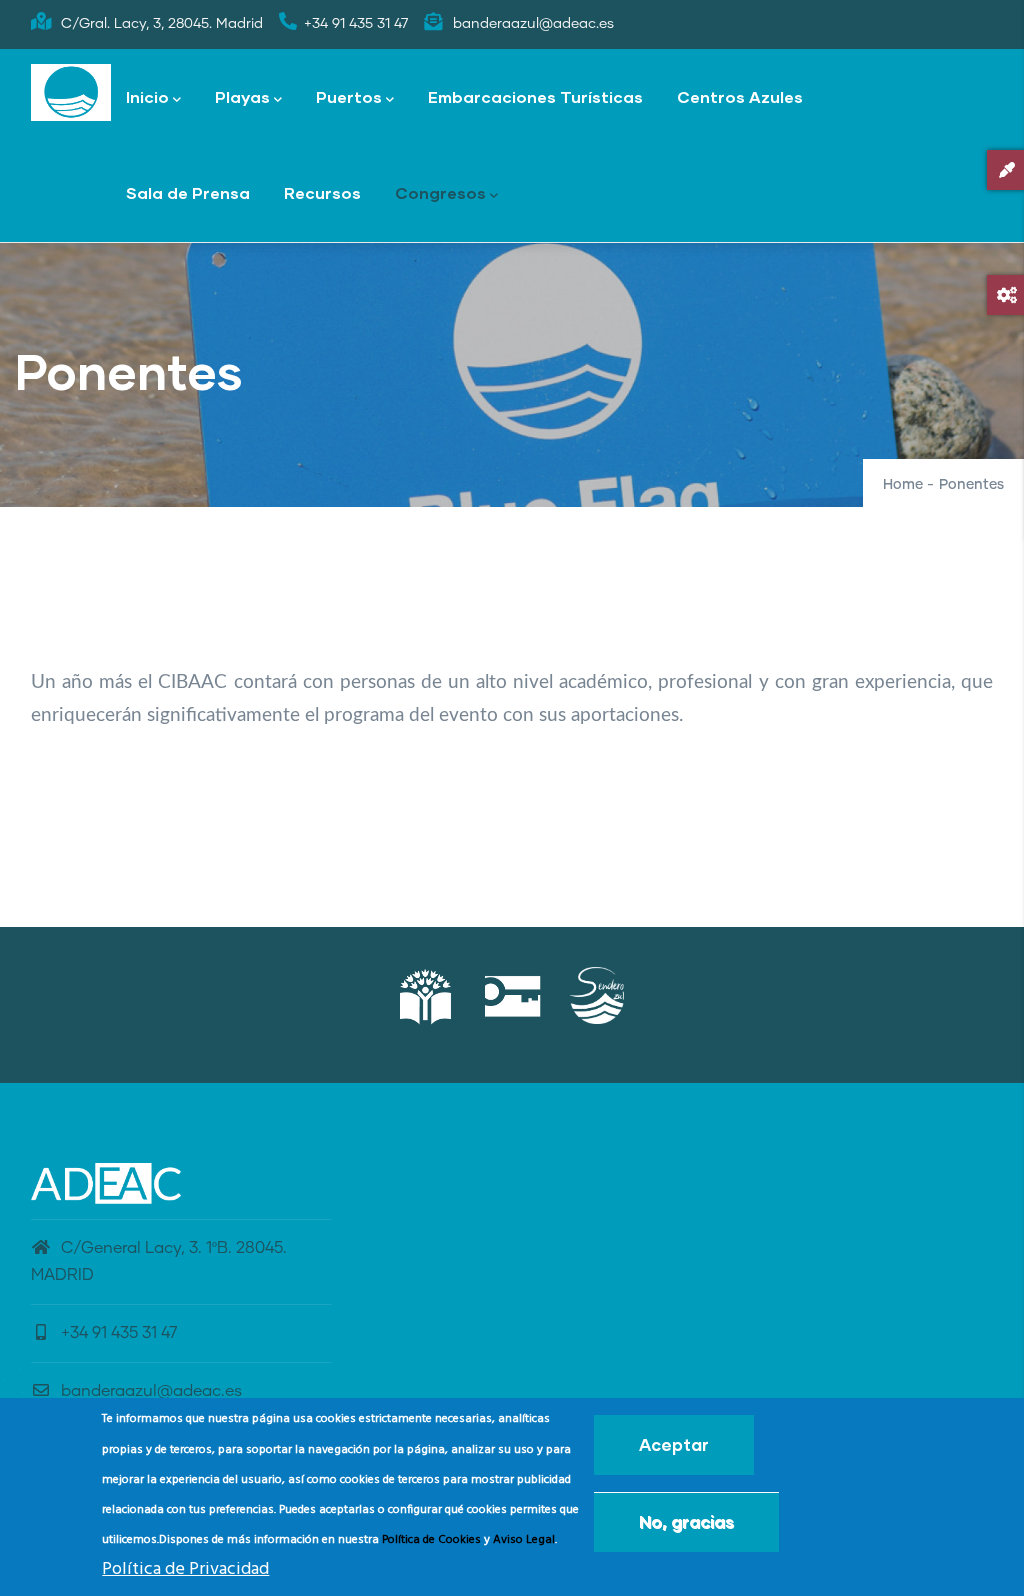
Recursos (322, 192)
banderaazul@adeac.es (151, 1391)
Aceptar (674, 1444)
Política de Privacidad (185, 1569)
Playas (242, 96)
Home (903, 485)
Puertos (349, 96)
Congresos (440, 192)
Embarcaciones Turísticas (535, 96)
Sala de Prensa (188, 192)
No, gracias (686, 1521)
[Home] (71, 93)
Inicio (147, 96)
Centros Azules (740, 96)
